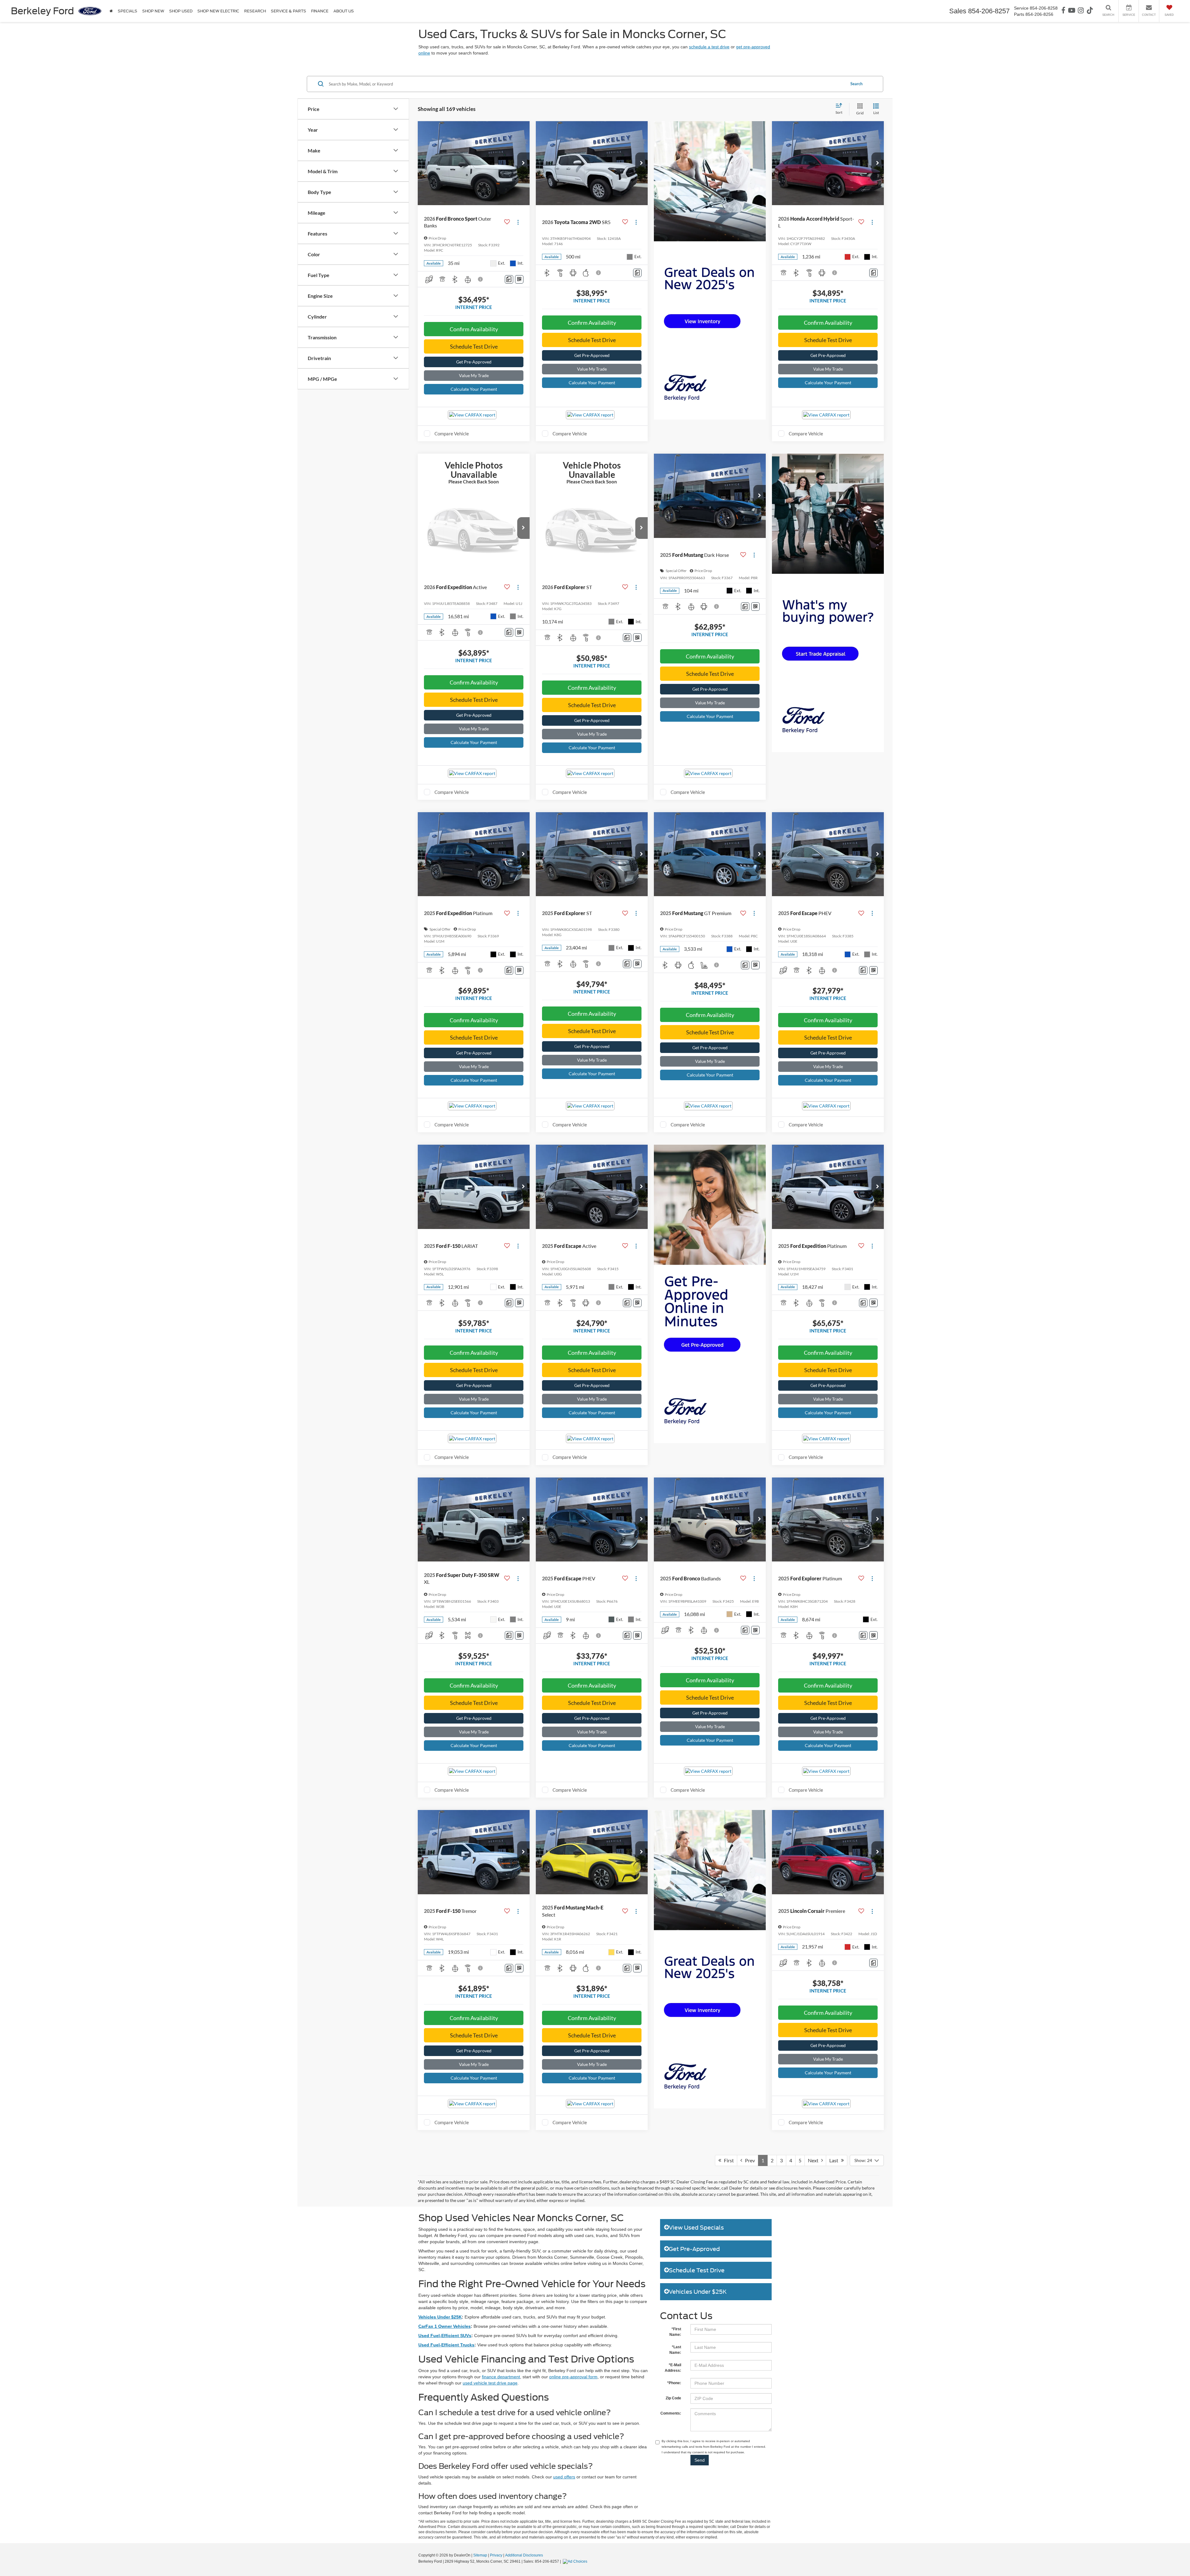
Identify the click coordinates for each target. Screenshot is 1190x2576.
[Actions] (518, 222)
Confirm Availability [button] (474, 329)
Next (815, 2160)
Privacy (496, 2555)
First (727, 2160)
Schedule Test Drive (474, 346)
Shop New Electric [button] (218, 11)
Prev (749, 2160)
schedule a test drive (709, 47)
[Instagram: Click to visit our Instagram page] (1081, 11)
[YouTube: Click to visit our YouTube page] (1072, 11)
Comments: (671, 2413)
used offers (564, 2477)
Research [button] (255, 11)
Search (856, 84)
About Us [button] (344, 11)
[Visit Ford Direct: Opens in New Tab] (576, 2561)
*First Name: (675, 2332)
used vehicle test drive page (490, 2383)
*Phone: (674, 2383)
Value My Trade (474, 375)
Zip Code (673, 2398)
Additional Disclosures (524, 2555)
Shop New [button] (153, 11)
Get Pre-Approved (474, 362)
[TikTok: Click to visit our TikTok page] (1090, 11)
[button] (523, 163)
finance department (501, 2377)
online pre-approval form (573, 2377)
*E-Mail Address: (673, 2368)
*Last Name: (675, 2350)
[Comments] (509, 279)
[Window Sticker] (519, 279)
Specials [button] (128, 11)
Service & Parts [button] (289, 11)
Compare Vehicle (452, 434)
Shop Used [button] (181, 11)
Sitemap (480, 2555)
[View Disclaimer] (481, 279)
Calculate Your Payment (474, 389)
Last (835, 2160)
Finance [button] (320, 11)
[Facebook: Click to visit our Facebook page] (1063, 11)
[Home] (111, 11)
